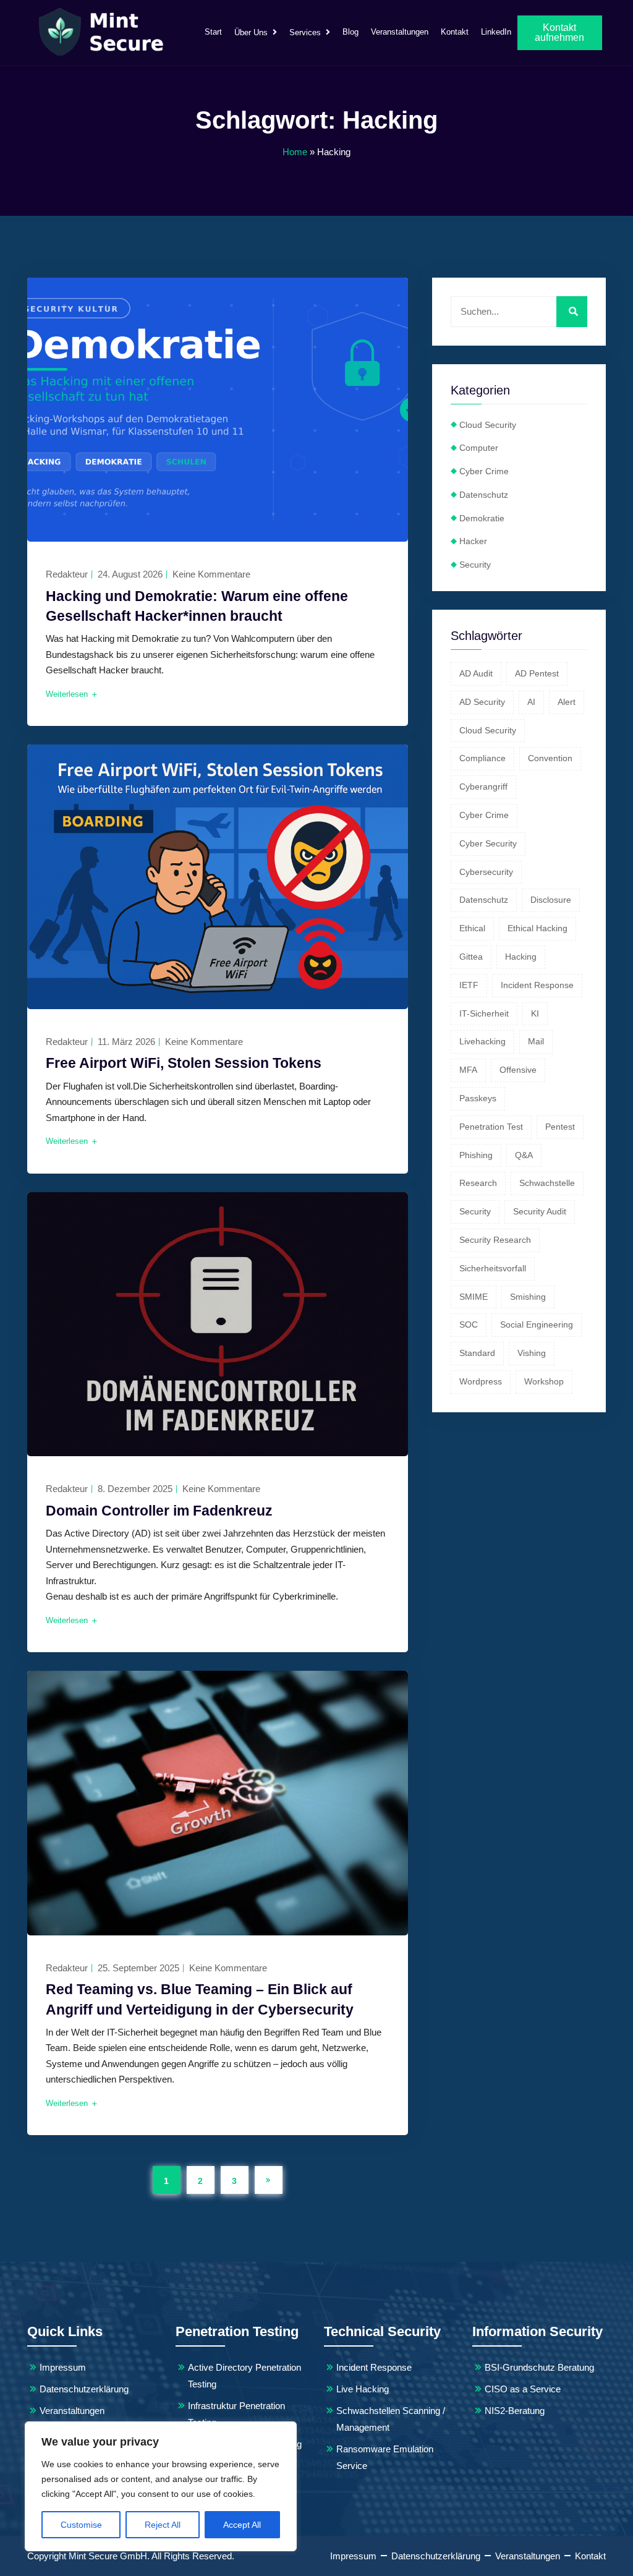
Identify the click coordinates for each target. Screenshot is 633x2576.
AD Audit (476, 673)
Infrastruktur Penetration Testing (236, 2414)
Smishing (528, 1297)
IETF (469, 985)
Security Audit (540, 1211)
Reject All (163, 2525)
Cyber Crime (484, 471)
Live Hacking (363, 2389)
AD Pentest (537, 673)
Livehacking (482, 1041)
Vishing (532, 1353)
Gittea (471, 957)
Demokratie (482, 518)
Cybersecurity (486, 872)
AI (531, 702)
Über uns (251, 32)
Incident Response (537, 985)
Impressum (63, 2367)
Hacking (521, 957)
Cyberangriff (483, 787)
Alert (567, 702)
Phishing (476, 1155)
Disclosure (551, 900)
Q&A (524, 1155)
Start (213, 32)
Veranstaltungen (400, 32)
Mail (536, 1041)
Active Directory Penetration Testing (244, 2376)
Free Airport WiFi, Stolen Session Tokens (184, 1063)
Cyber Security (488, 843)
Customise (81, 2525)
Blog (350, 32)
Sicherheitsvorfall (493, 1268)
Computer (479, 448)
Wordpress (481, 1381)
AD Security (482, 702)
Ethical (472, 928)
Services (305, 32)
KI (535, 1013)
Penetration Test (491, 1127)
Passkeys (478, 1098)
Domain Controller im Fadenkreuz (159, 1511)
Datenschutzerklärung (84, 2389)
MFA (468, 1070)
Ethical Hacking (537, 928)
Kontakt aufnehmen (559, 32)
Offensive (518, 1070)
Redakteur (67, 574)
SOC (469, 1324)
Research (478, 1183)
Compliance (482, 758)
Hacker (473, 541)
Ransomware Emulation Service (385, 2457)
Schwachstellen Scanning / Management (391, 2419)
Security (475, 565)
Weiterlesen (68, 694)
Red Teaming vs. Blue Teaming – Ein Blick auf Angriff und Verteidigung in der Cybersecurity (200, 1999)
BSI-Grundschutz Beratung (539, 2367)
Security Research (495, 1240)
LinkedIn (496, 32)
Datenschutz (484, 495)
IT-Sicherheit (484, 1013)
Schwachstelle (547, 1183)
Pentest (560, 1127)
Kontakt (455, 32)
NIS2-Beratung (515, 2411)
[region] (161, 2486)
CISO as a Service (523, 2389)
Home (295, 152)
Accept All (242, 2525)
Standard (477, 1353)
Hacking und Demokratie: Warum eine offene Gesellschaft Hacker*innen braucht (197, 606)
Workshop (544, 1381)
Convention (550, 758)
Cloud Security (488, 425)
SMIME (474, 1297)
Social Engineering (537, 1324)
